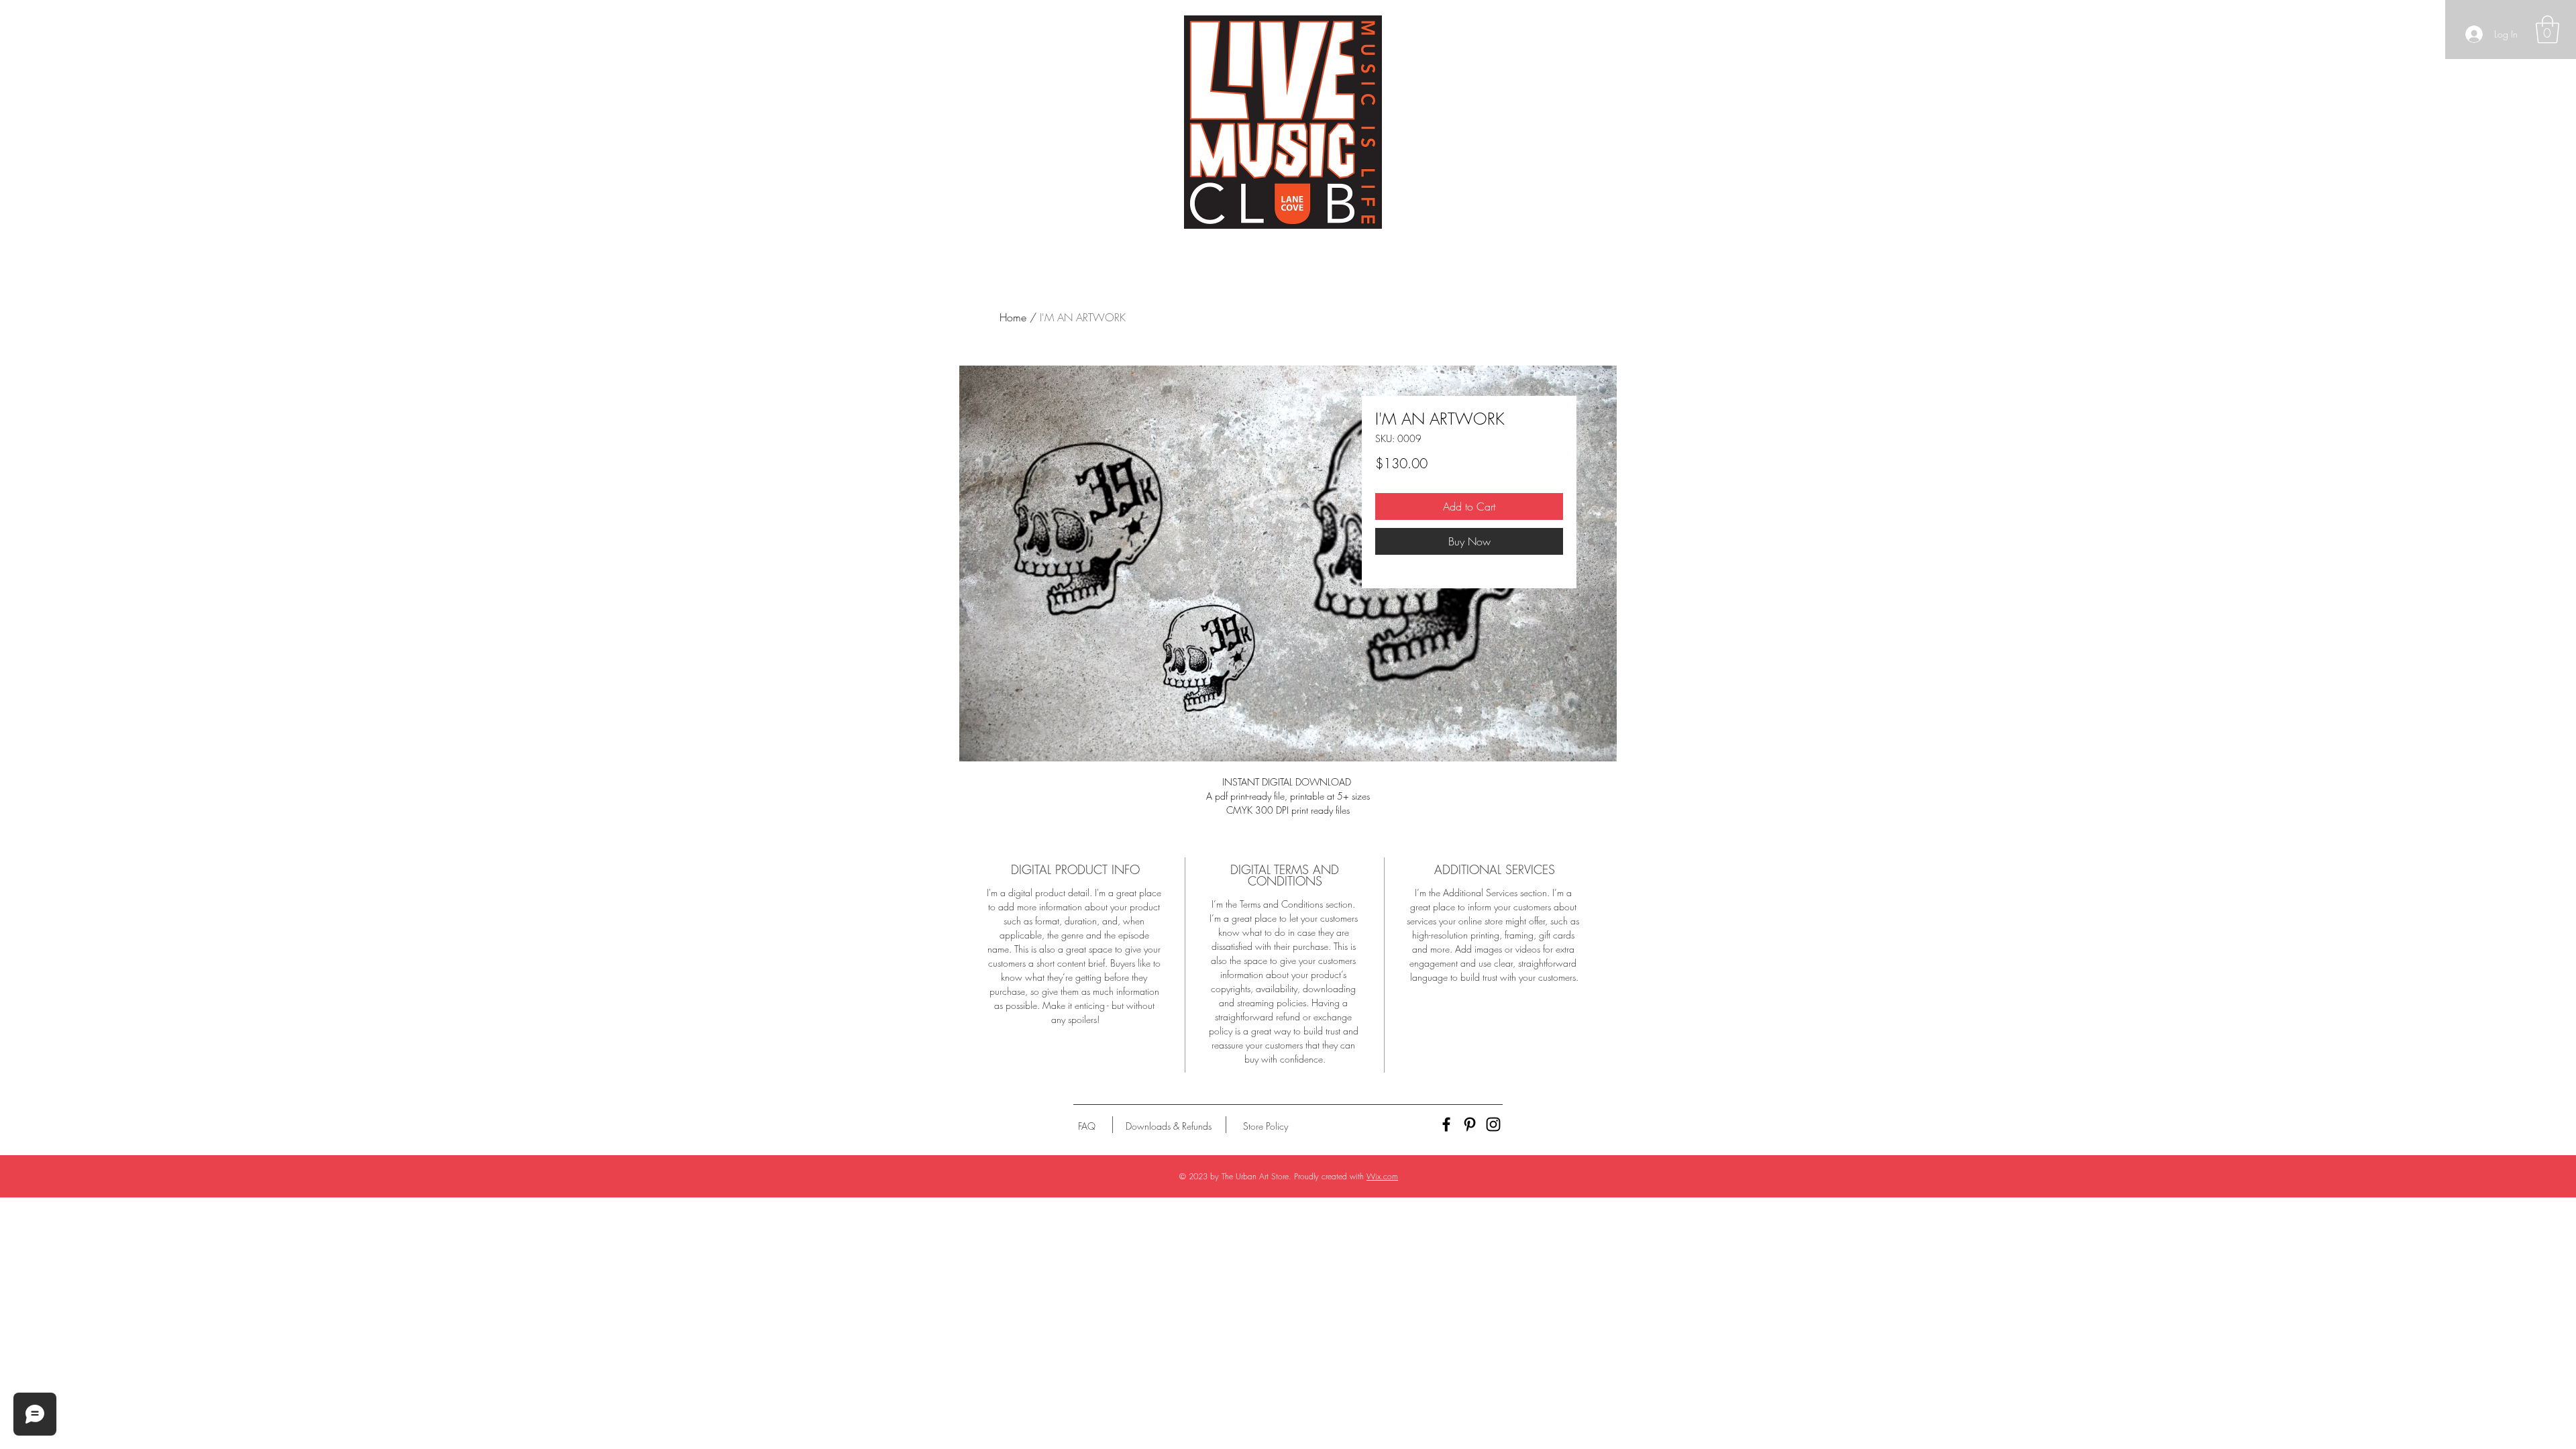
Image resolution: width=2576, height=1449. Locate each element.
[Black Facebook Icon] (1446, 1124)
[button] (2547, 30)
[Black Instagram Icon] (1493, 1124)
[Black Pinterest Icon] (1470, 1124)
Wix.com (1382, 1176)
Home (1013, 317)
